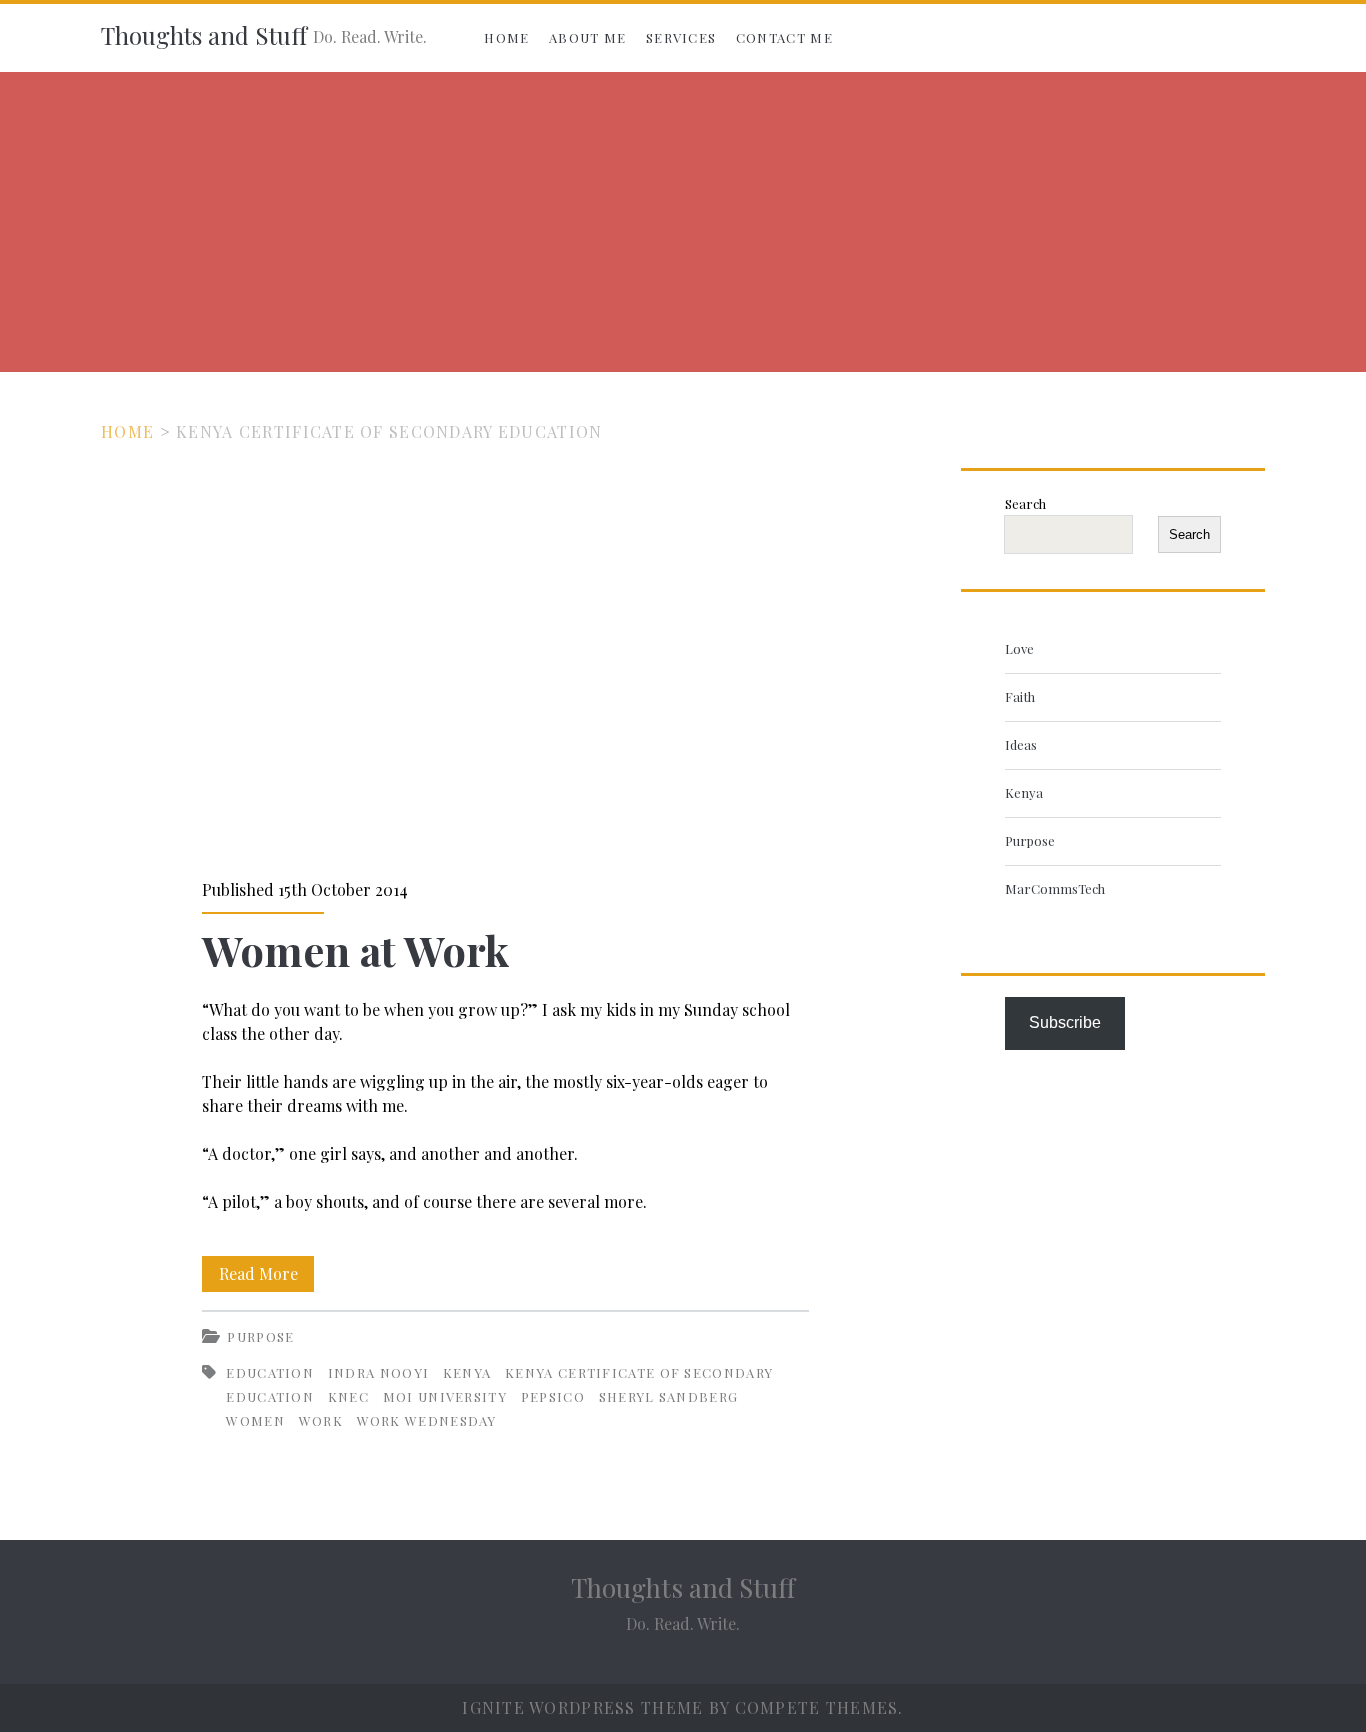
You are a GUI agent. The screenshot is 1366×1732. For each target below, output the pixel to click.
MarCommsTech (1055, 888)
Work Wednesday (427, 1420)
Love (1019, 648)
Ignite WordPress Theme (582, 1707)
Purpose (260, 1336)
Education (270, 1372)
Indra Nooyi (378, 1372)
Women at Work (505, 660)
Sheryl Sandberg (669, 1396)
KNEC (348, 1396)
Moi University (445, 1396)
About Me (587, 37)
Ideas (1021, 744)
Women (255, 1420)
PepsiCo (553, 1396)
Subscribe (1065, 1022)
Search (1025, 503)
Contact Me (784, 37)
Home (506, 37)
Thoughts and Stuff (204, 35)
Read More (266, 1277)
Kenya (467, 1372)
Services (681, 37)
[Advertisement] (683, 222)
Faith (1020, 696)
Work (321, 1420)
